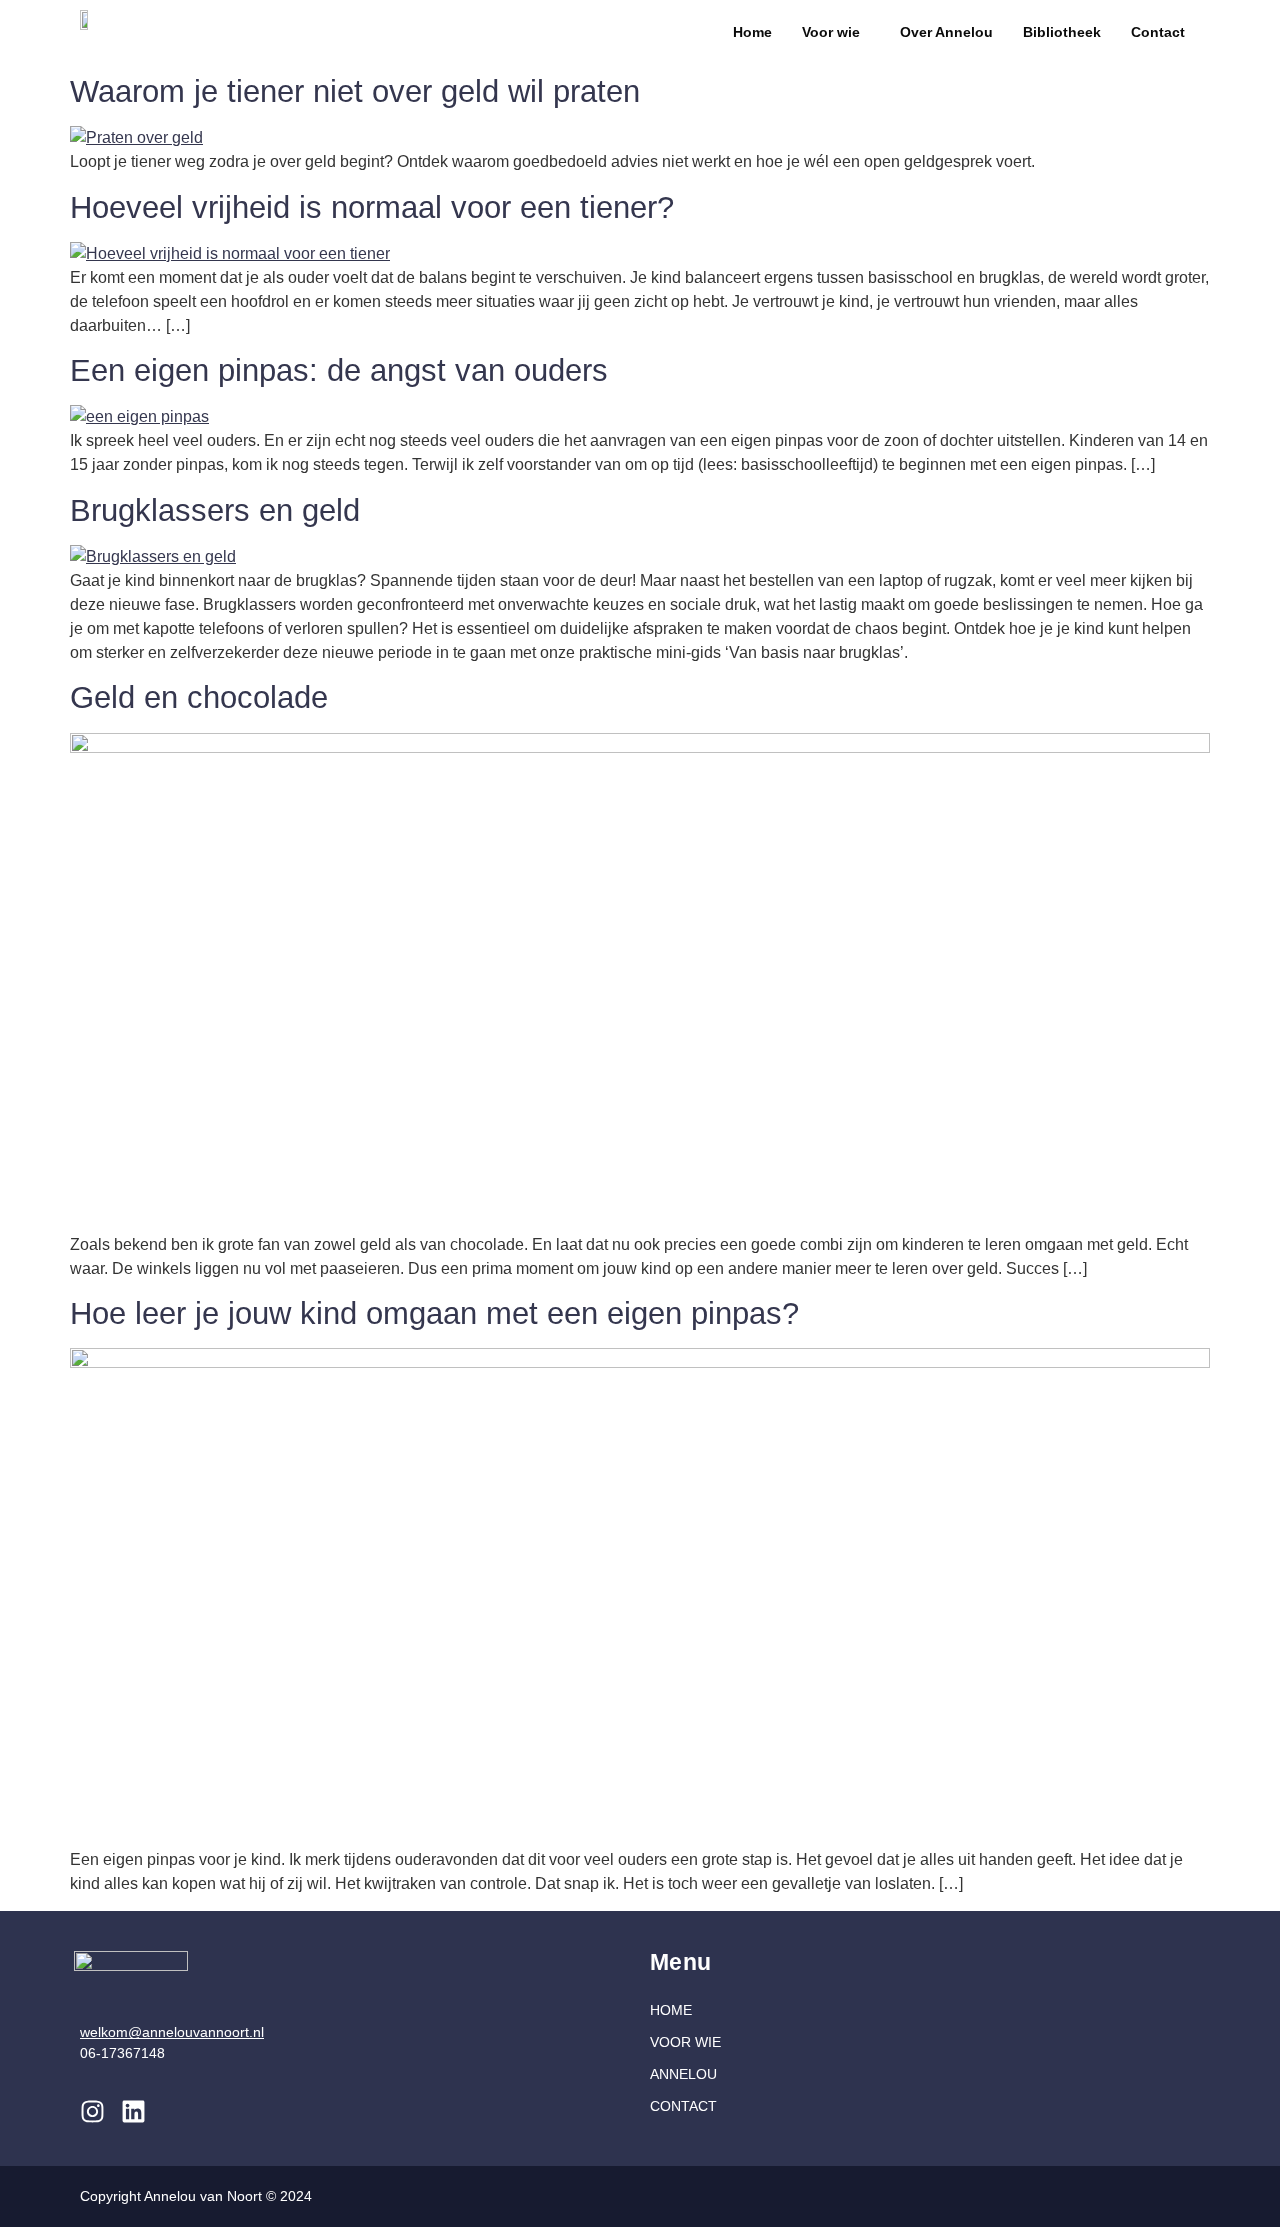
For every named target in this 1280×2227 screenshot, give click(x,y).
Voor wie (831, 32)
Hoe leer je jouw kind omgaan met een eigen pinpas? (434, 1313)
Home (752, 32)
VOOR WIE (685, 2042)
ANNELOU (683, 2074)
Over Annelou (946, 32)
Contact (1158, 32)
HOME (671, 2010)
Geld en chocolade (199, 697)
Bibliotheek (1062, 32)
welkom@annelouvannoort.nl (172, 2032)
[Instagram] (92, 2111)
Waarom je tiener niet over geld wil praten (355, 91)
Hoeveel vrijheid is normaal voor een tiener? (372, 207)
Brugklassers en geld (215, 510)
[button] (836, 32)
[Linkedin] (133, 2111)
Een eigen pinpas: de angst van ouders (339, 370)
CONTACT (683, 2106)
